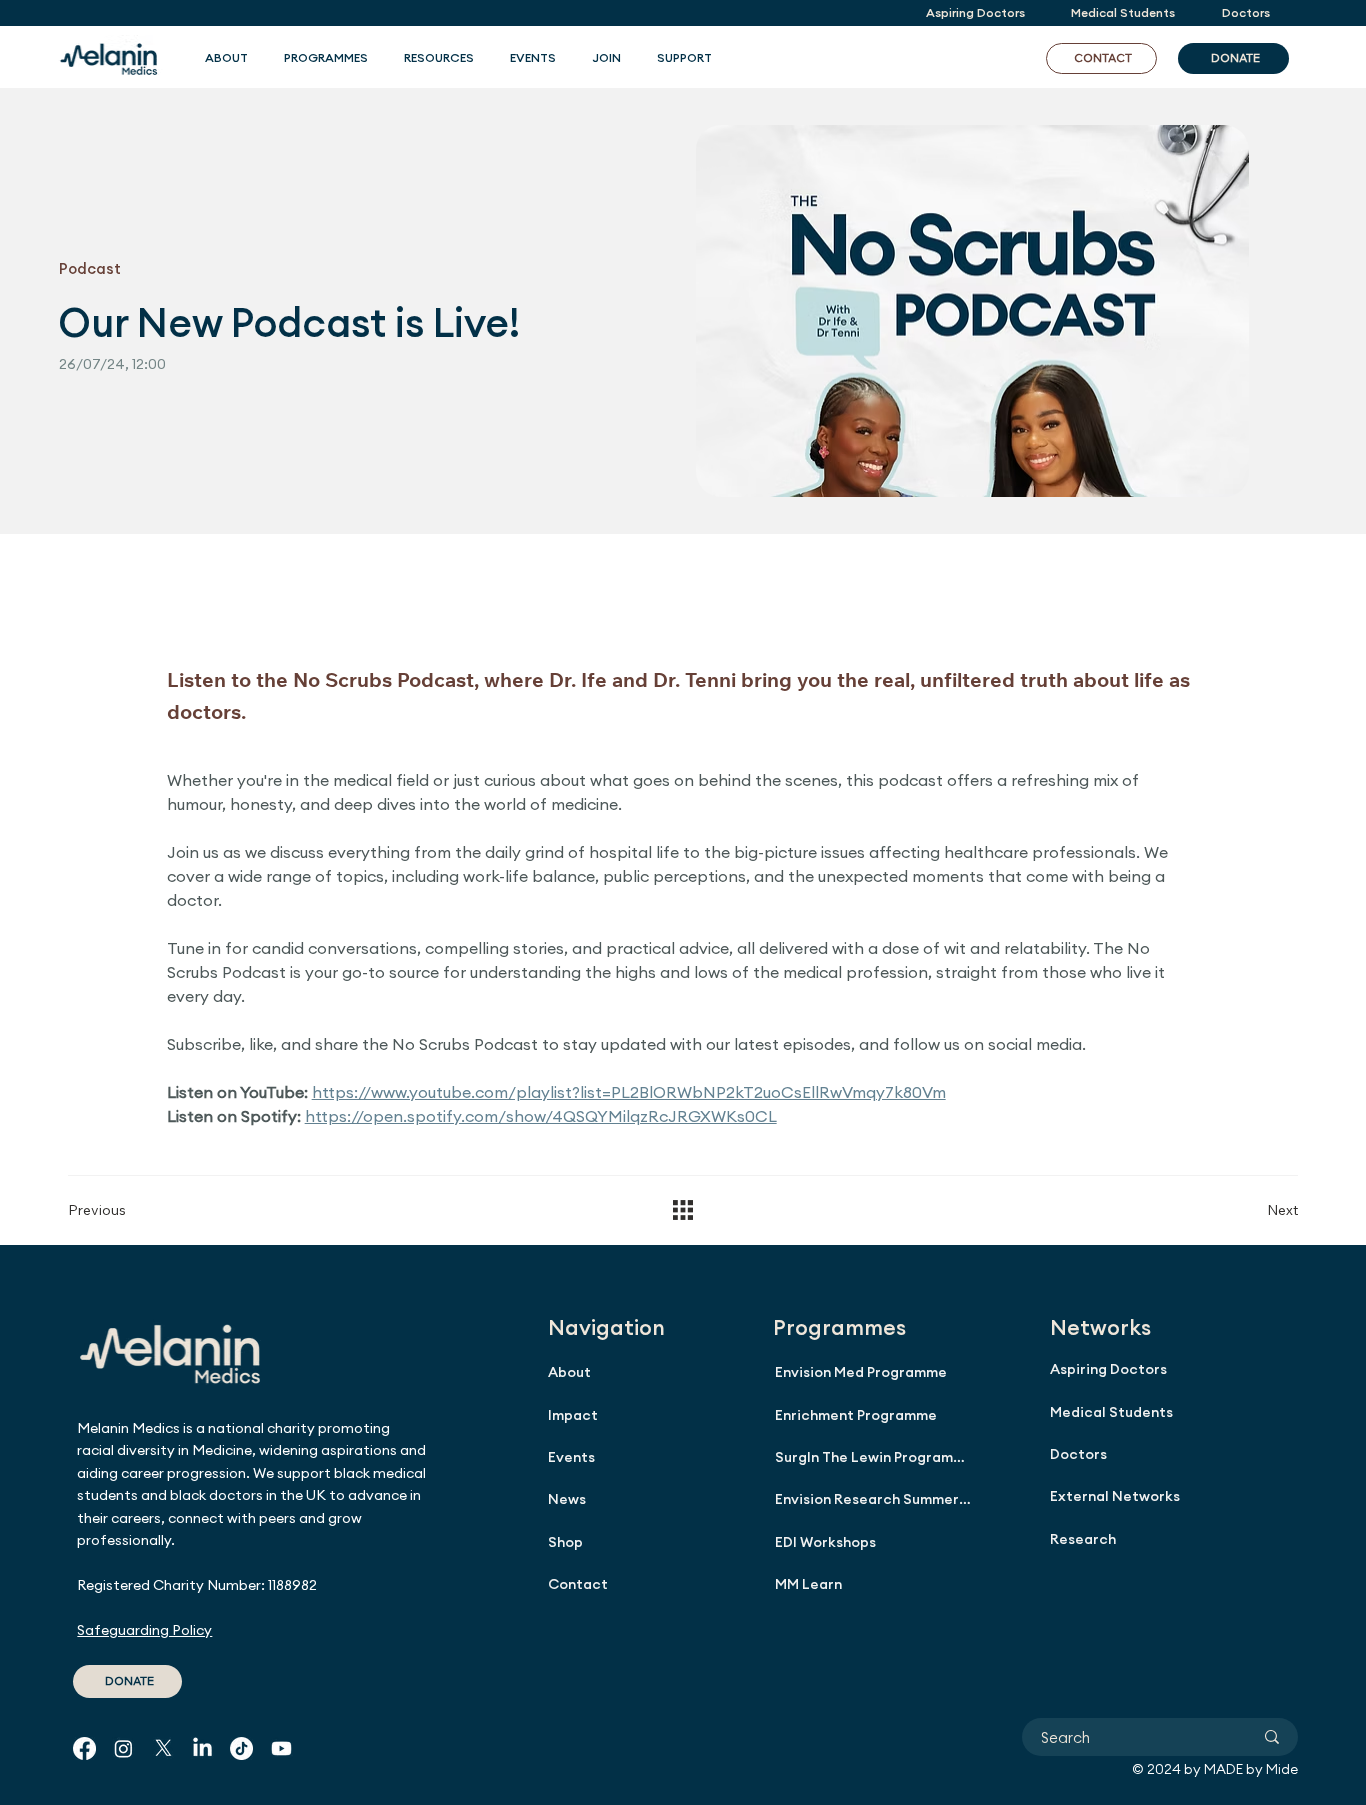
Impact (573, 1415)
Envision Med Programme (861, 1372)
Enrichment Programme (856, 1415)
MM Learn (808, 1584)
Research (1083, 1539)
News (567, 1499)
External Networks (1115, 1496)
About (569, 1372)
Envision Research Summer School (873, 1499)
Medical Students (1111, 1412)
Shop (565, 1542)
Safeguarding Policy (144, 1630)
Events (571, 1457)
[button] (326, 57)
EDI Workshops (825, 1542)
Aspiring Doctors (1108, 1369)
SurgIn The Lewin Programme (873, 1457)
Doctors (1078, 1454)
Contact (578, 1584)
